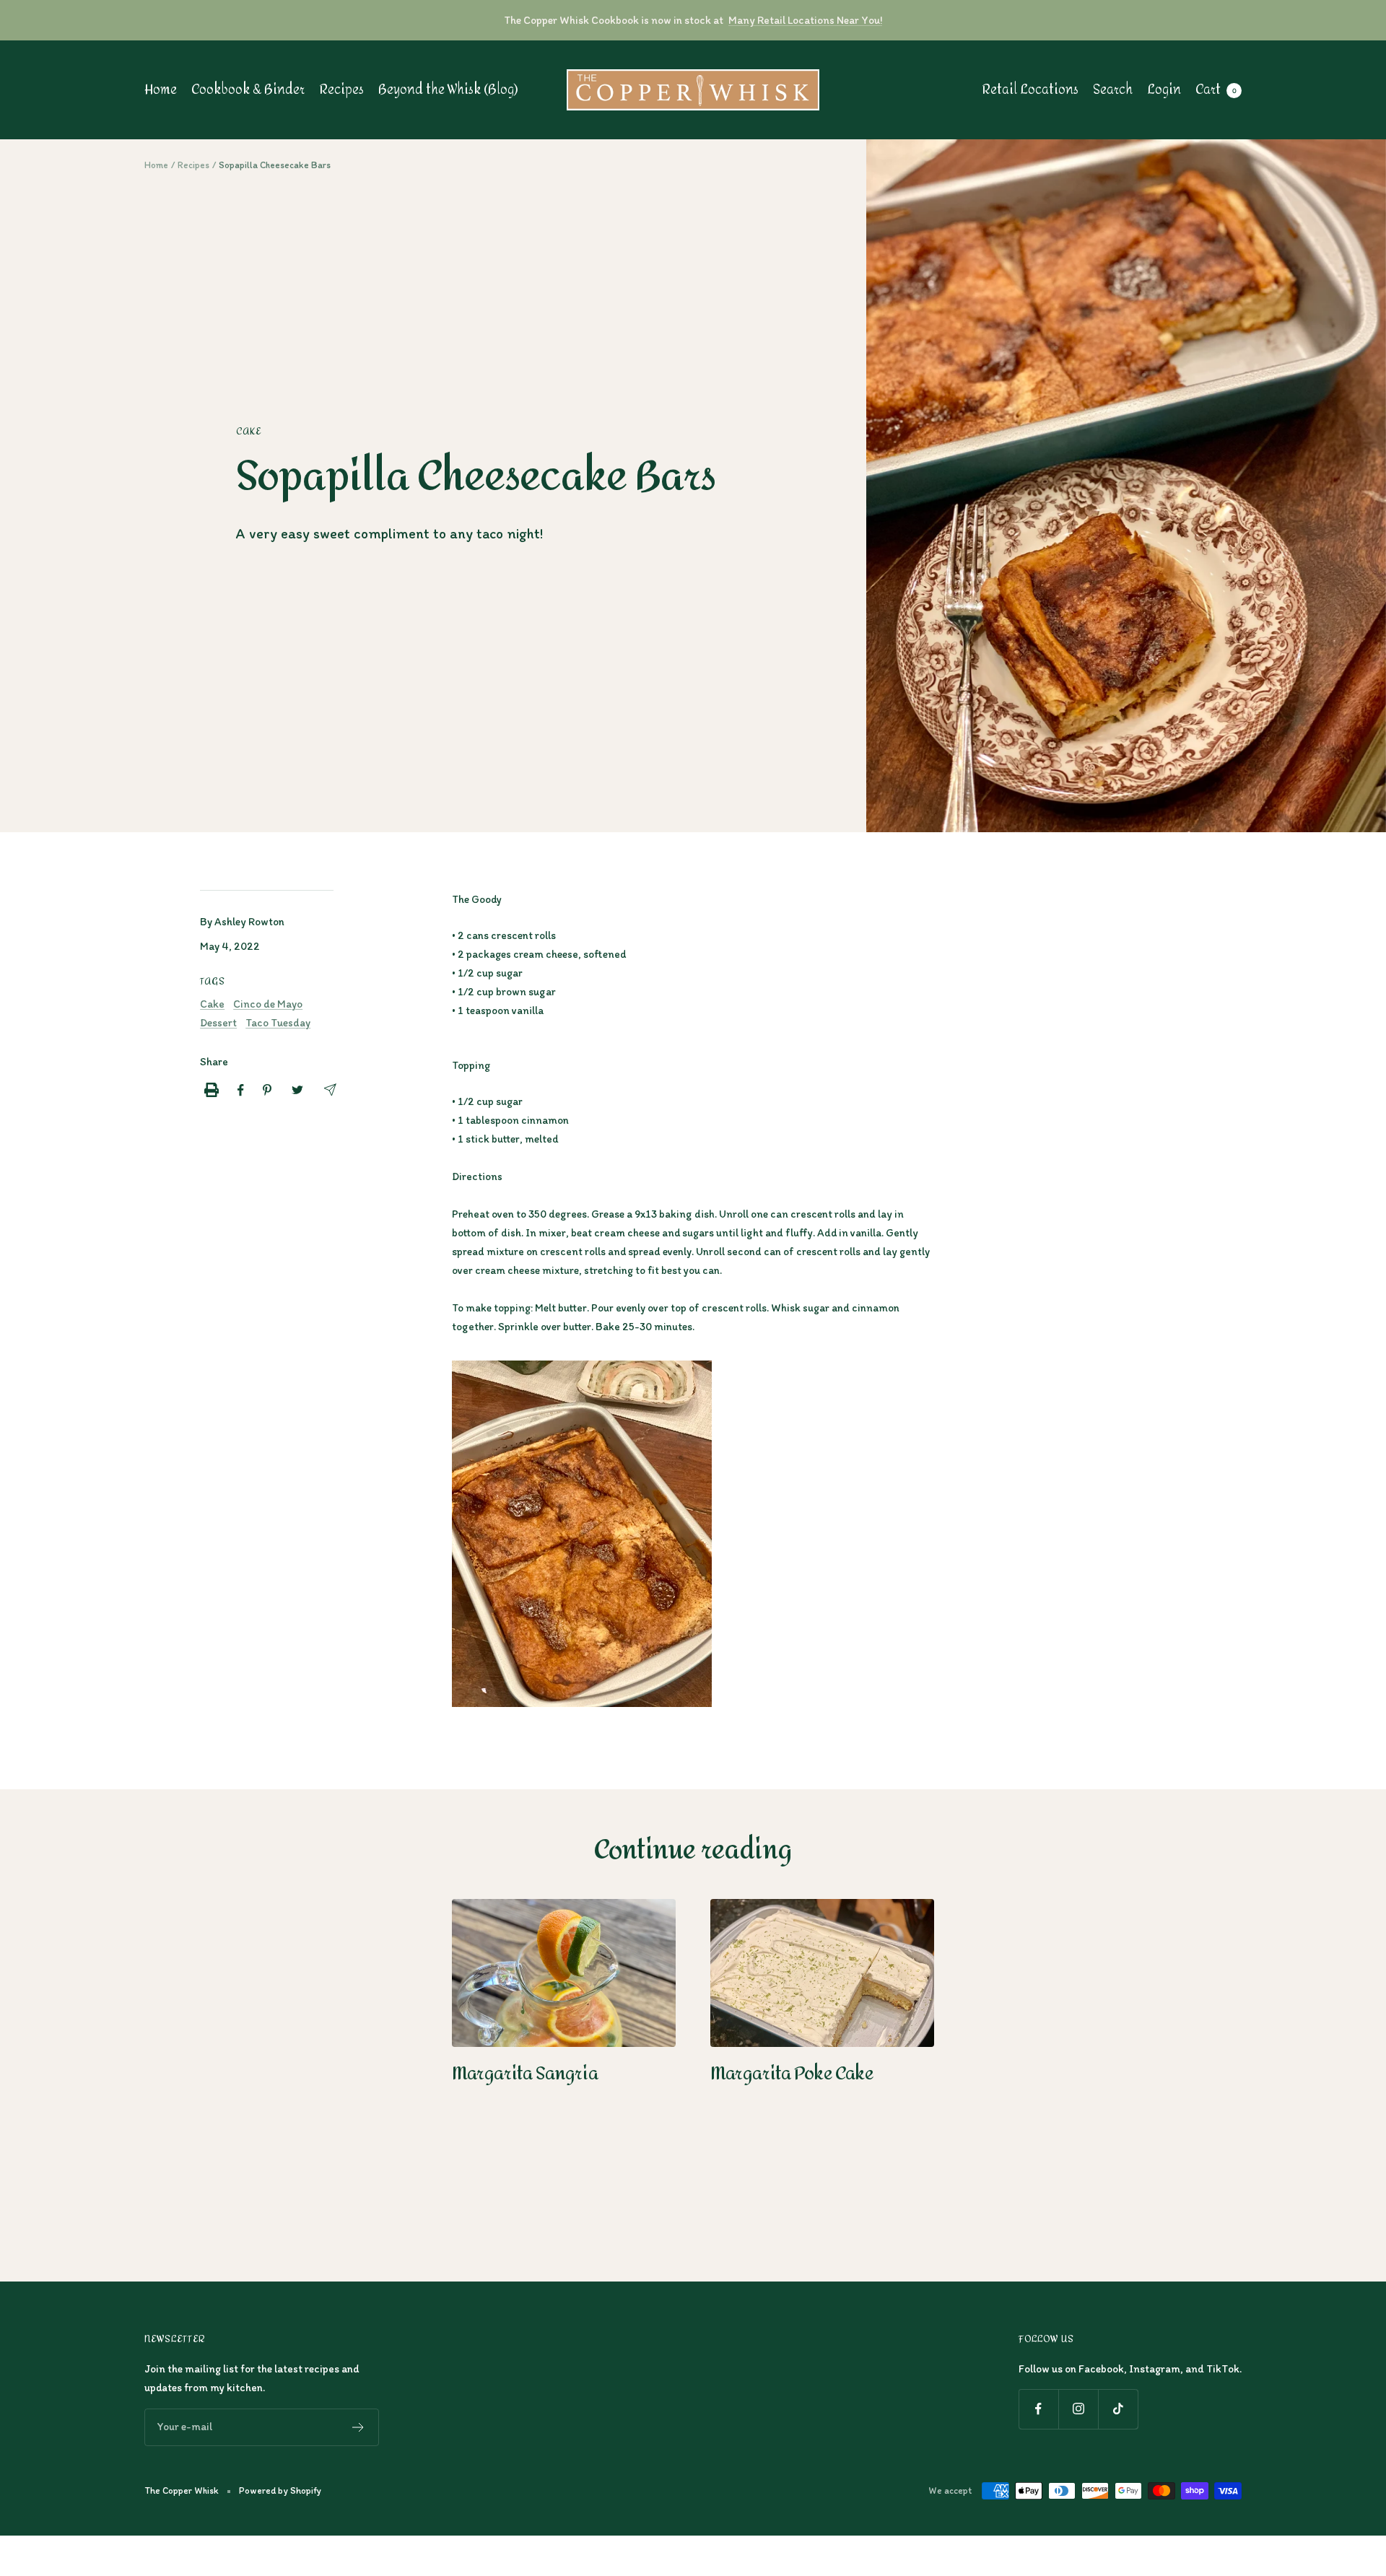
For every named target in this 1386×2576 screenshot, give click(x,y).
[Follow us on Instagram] (1078, 2409)
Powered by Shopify (280, 2490)
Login (1164, 90)
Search (1113, 90)
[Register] (358, 2427)
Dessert (218, 1023)
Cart (1216, 90)
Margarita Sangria (525, 2074)
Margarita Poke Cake (792, 2074)
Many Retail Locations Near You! (805, 20)
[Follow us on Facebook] (1038, 2409)
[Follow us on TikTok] (1118, 2409)
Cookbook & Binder (248, 90)
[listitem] (212, 1090)
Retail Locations (1030, 90)
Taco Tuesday (278, 1023)
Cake (249, 432)
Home (161, 90)
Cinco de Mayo (268, 1004)
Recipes (341, 90)
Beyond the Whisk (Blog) (448, 90)
